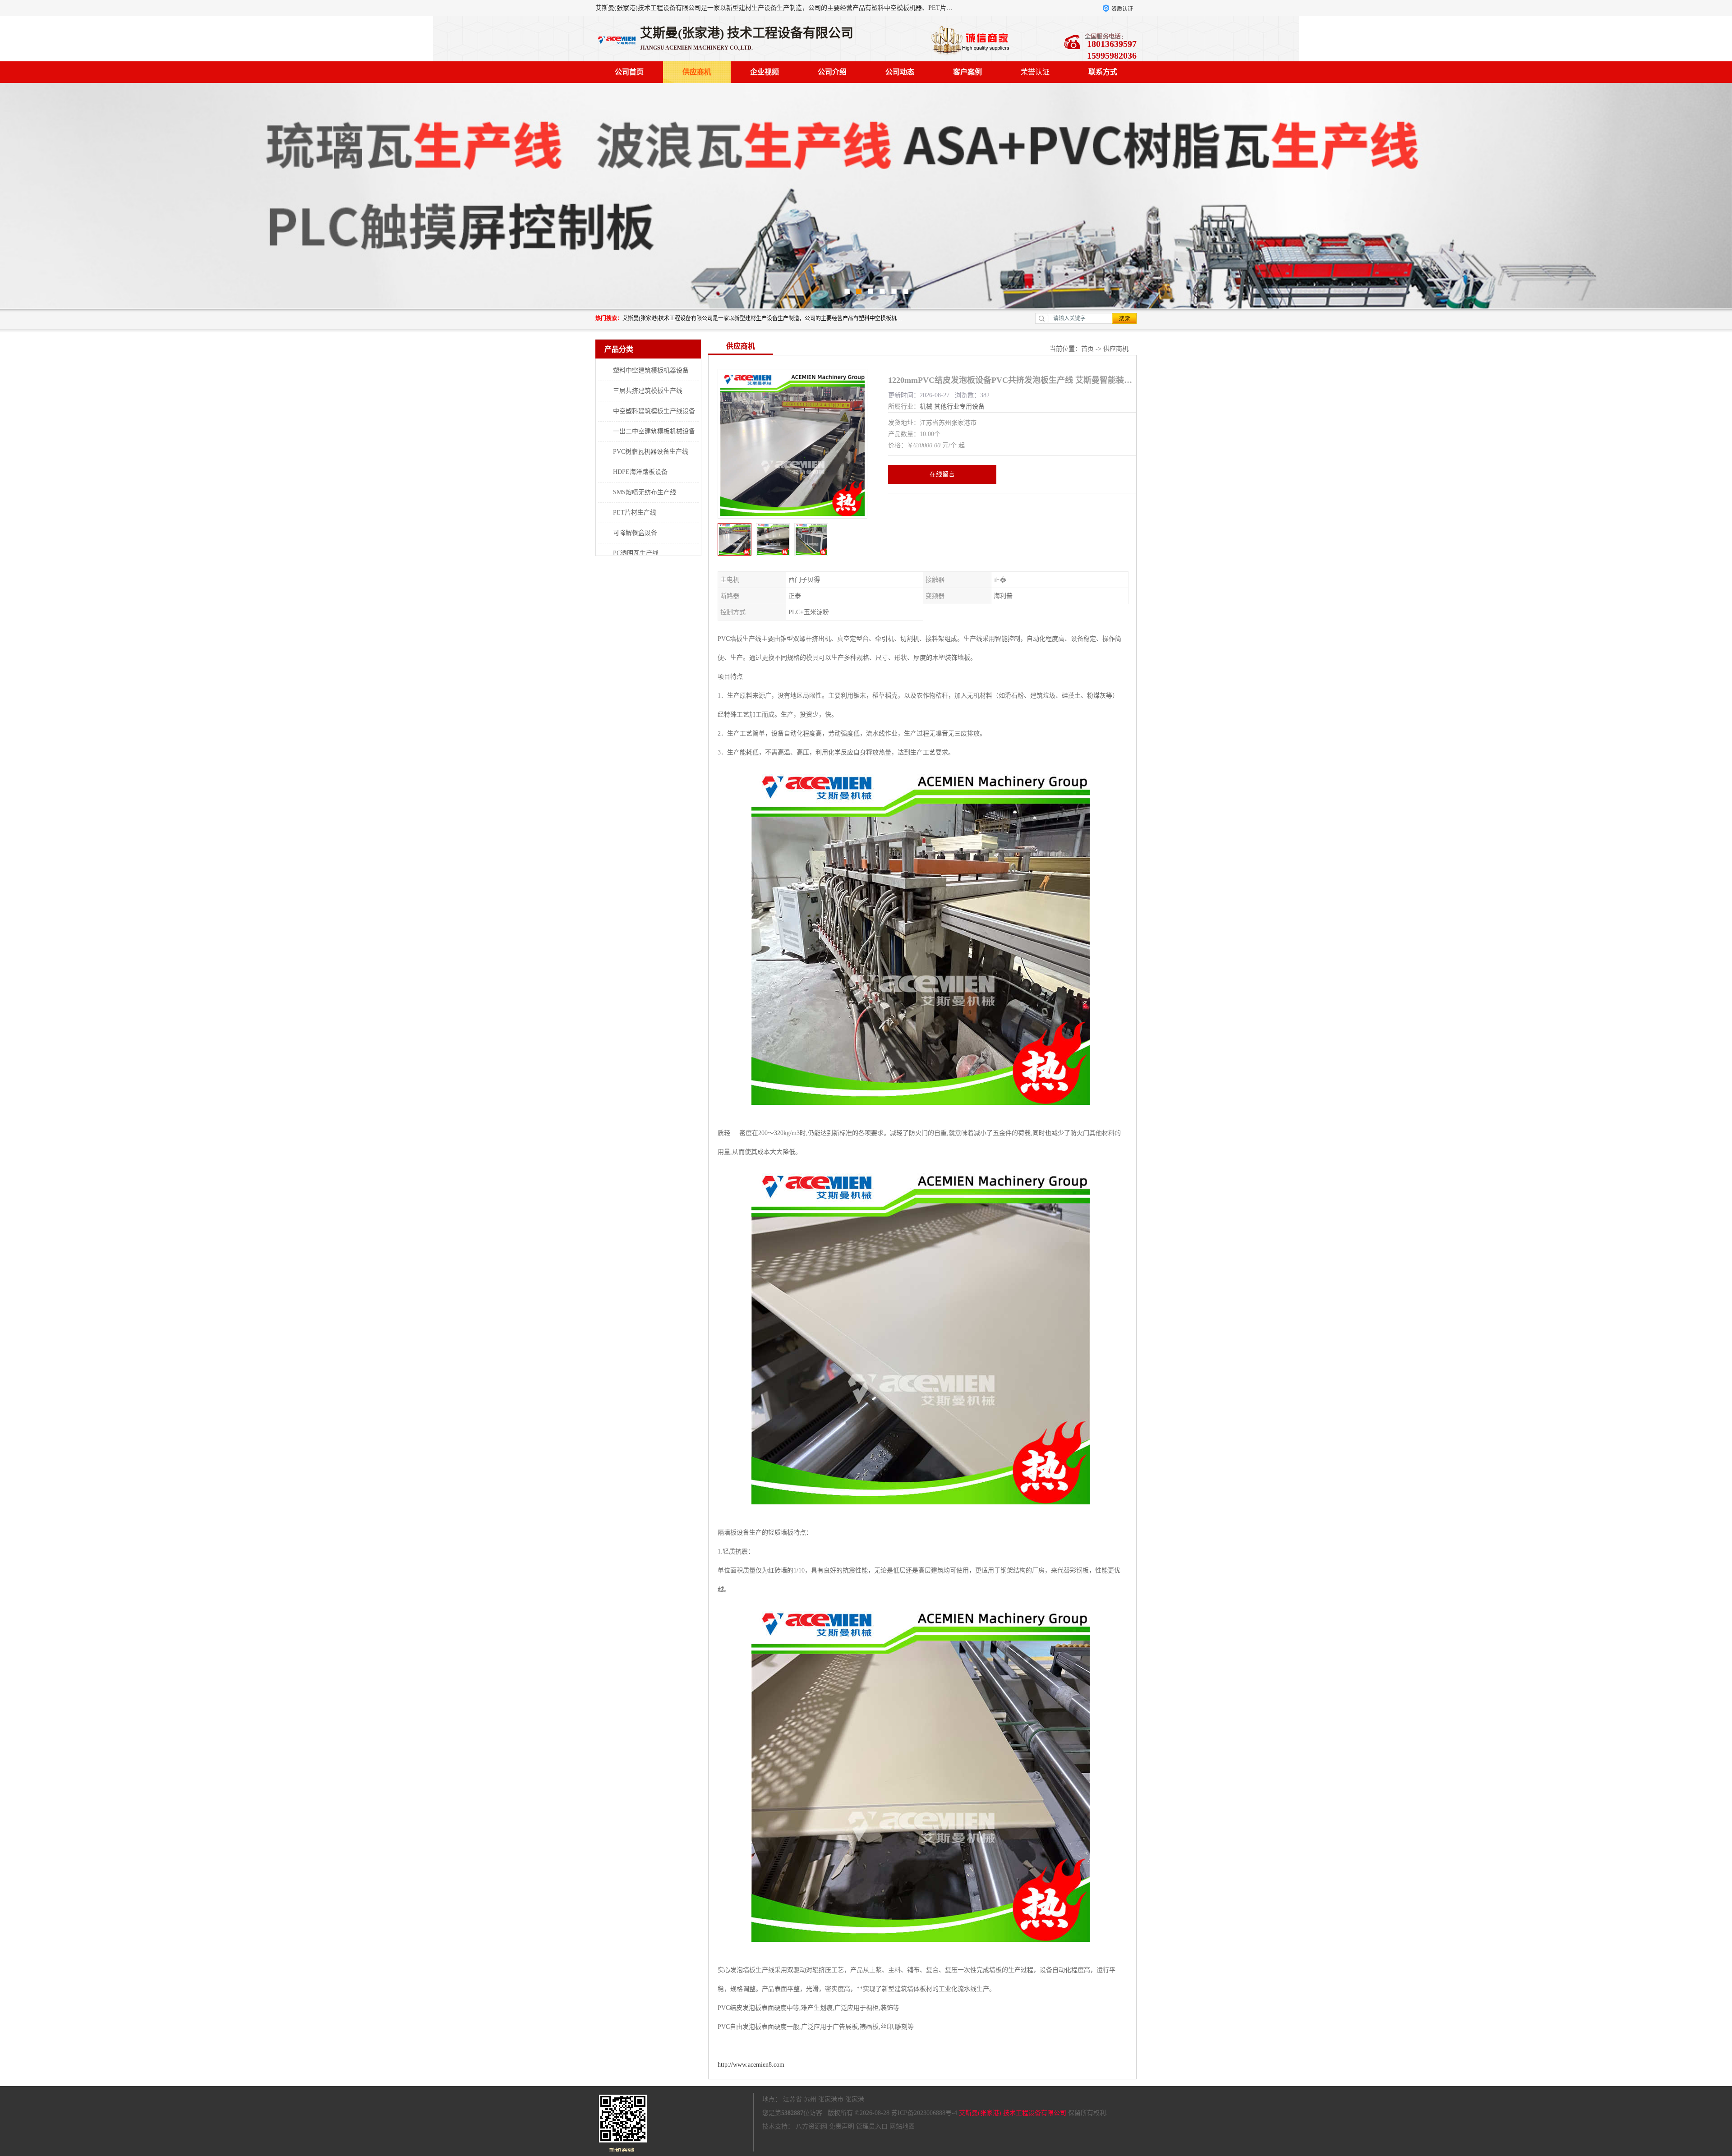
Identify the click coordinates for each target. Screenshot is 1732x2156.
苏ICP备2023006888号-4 (924, 2113)
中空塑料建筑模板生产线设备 (654, 411)
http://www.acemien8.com (751, 2065)
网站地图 (902, 2126)
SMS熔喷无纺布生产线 (645, 492)
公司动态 (900, 72)
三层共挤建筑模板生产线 (648, 391)
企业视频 (765, 72)
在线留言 (942, 474)
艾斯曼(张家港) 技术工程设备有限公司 (1013, 2113)
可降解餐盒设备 (635, 533)
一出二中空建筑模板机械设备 (654, 431)
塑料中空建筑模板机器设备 (651, 370)
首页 (1087, 349)
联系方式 (1103, 72)
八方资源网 (811, 2126)
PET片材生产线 (635, 513)
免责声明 (842, 2126)
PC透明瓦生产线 (636, 553)
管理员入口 (872, 2126)
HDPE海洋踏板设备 (640, 472)
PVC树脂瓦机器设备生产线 (651, 452)
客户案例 (967, 72)
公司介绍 (832, 72)
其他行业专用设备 (959, 407)
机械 (926, 407)
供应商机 (697, 72)
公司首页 (629, 72)
